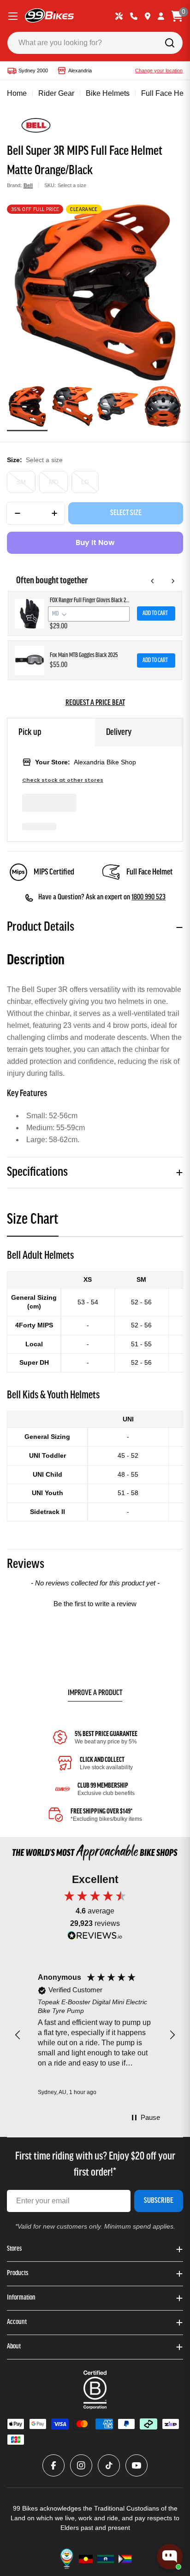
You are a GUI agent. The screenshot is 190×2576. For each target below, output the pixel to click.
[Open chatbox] (170, 2557)
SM (21, 482)
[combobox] (95, 43)
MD (53, 482)
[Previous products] (153, 581)
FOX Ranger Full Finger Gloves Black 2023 (91, 601)
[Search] (170, 43)
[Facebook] (53, 2465)
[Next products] (173, 581)
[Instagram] (81, 2465)
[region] (95, 2035)
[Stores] (148, 16)
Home (17, 93)
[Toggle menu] (13, 16)
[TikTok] (109, 2465)
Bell (28, 185)
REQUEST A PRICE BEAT (95, 703)
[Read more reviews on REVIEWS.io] (95, 1938)
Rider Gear (56, 93)
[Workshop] (119, 16)
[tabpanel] (95, 1385)
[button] (95, 1602)
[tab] (33, 1223)
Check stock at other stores (63, 780)
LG (85, 482)
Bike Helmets (108, 93)
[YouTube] (137, 2465)
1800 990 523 (148, 898)
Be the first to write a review (95, 1604)
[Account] (161, 16)
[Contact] (134, 16)
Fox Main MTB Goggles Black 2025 (84, 655)
